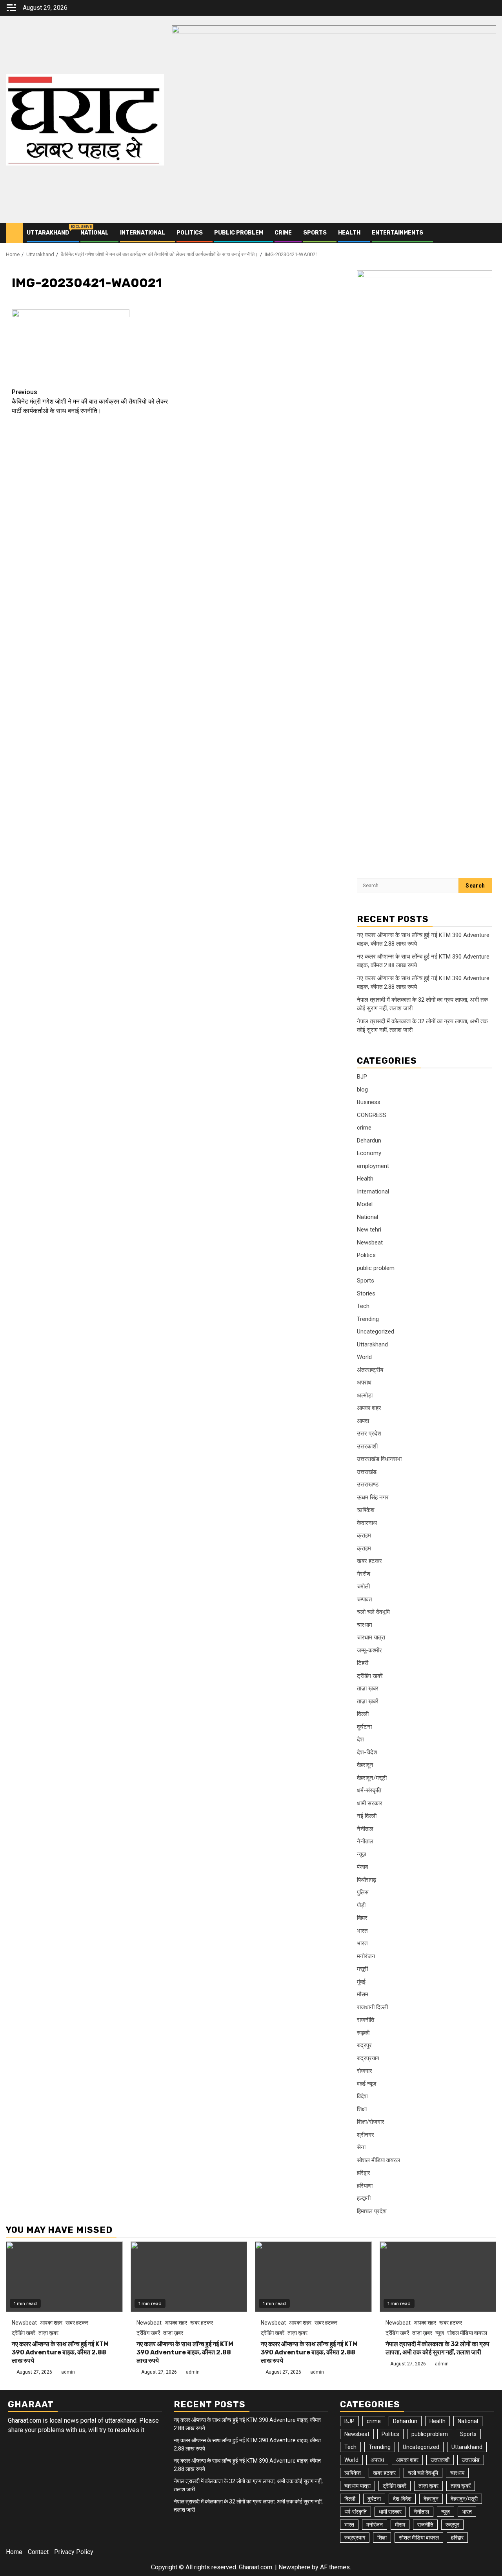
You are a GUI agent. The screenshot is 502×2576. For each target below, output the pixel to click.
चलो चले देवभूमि (373, 1612)
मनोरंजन (366, 1956)
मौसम (363, 1994)
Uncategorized (376, 1332)
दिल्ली (363, 1714)
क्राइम (364, 1535)
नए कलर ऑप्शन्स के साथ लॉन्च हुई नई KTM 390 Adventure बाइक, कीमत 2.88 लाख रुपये (60, 2352)
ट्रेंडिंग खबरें (370, 1676)
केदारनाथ (367, 1523)
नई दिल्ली (367, 1816)
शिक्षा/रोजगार (371, 2122)
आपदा (363, 1421)
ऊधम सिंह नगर (373, 1497)
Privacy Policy (74, 2552)
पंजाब (362, 1867)
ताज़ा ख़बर (368, 1688)
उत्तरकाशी (367, 1446)
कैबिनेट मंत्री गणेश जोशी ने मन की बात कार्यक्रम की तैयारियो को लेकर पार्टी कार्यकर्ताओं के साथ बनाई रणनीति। (90, 401)
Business (369, 1102)
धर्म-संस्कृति (369, 1790)
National (95, 233)
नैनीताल (365, 1829)
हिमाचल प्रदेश (372, 2211)
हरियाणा (365, 2186)
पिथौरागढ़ (366, 1880)
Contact (38, 2552)
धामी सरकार (370, 1803)
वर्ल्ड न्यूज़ (367, 2084)
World (364, 1357)
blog (362, 1090)
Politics (190, 233)
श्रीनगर (366, 2135)
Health (349, 233)
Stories (366, 1293)
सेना (361, 2147)
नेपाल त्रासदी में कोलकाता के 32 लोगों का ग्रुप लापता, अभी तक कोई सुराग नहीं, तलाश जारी (437, 2348)
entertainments (397, 233)
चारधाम (365, 1625)
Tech (363, 1306)
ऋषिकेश (366, 1510)
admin (68, 2372)
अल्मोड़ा (365, 1395)
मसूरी (362, 1969)
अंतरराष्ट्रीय (370, 1370)
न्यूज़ (362, 1854)
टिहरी (363, 1663)
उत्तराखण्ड (368, 1484)
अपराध (364, 1383)
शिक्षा (362, 2109)
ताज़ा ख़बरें (368, 1701)
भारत (362, 1931)
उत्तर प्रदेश (369, 1434)
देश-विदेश (367, 1752)
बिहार (362, 1918)
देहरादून (365, 1765)
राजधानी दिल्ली (372, 2007)
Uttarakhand (48, 233)
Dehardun (369, 1141)
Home (14, 2552)
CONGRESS (372, 1115)
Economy (369, 1153)
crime (283, 233)
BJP (362, 1077)
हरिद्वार (364, 2173)
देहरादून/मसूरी (372, 1778)
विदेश (362, 2096)
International (143, 233)
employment (373, 1166)
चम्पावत (364, 1599)
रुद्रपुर (364, 2045)
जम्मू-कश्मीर (369, 1650)
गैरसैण (364, 1574)
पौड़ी (361, 1905)
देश (360, 1739)
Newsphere (294, 2567)
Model (365, 1204)
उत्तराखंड (367, 1472)
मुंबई (361, 1982)
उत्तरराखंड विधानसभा (379, 1459)
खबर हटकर (369, 1561)
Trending (368, 1319)
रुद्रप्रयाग (368, 2058)
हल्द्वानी (364, 2198)
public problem (239, 233)
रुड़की (363, 2033)
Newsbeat (370, 1243)
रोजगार (365, 2071)
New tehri (369, 1230)
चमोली (363, 1586)
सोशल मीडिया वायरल (378, 2160)
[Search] (490, 233)
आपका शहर (369, 1408)
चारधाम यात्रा (371, 1637)
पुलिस (363, 1892)
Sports (315, 233)
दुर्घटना (364, 1727)
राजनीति (366, 2020)
